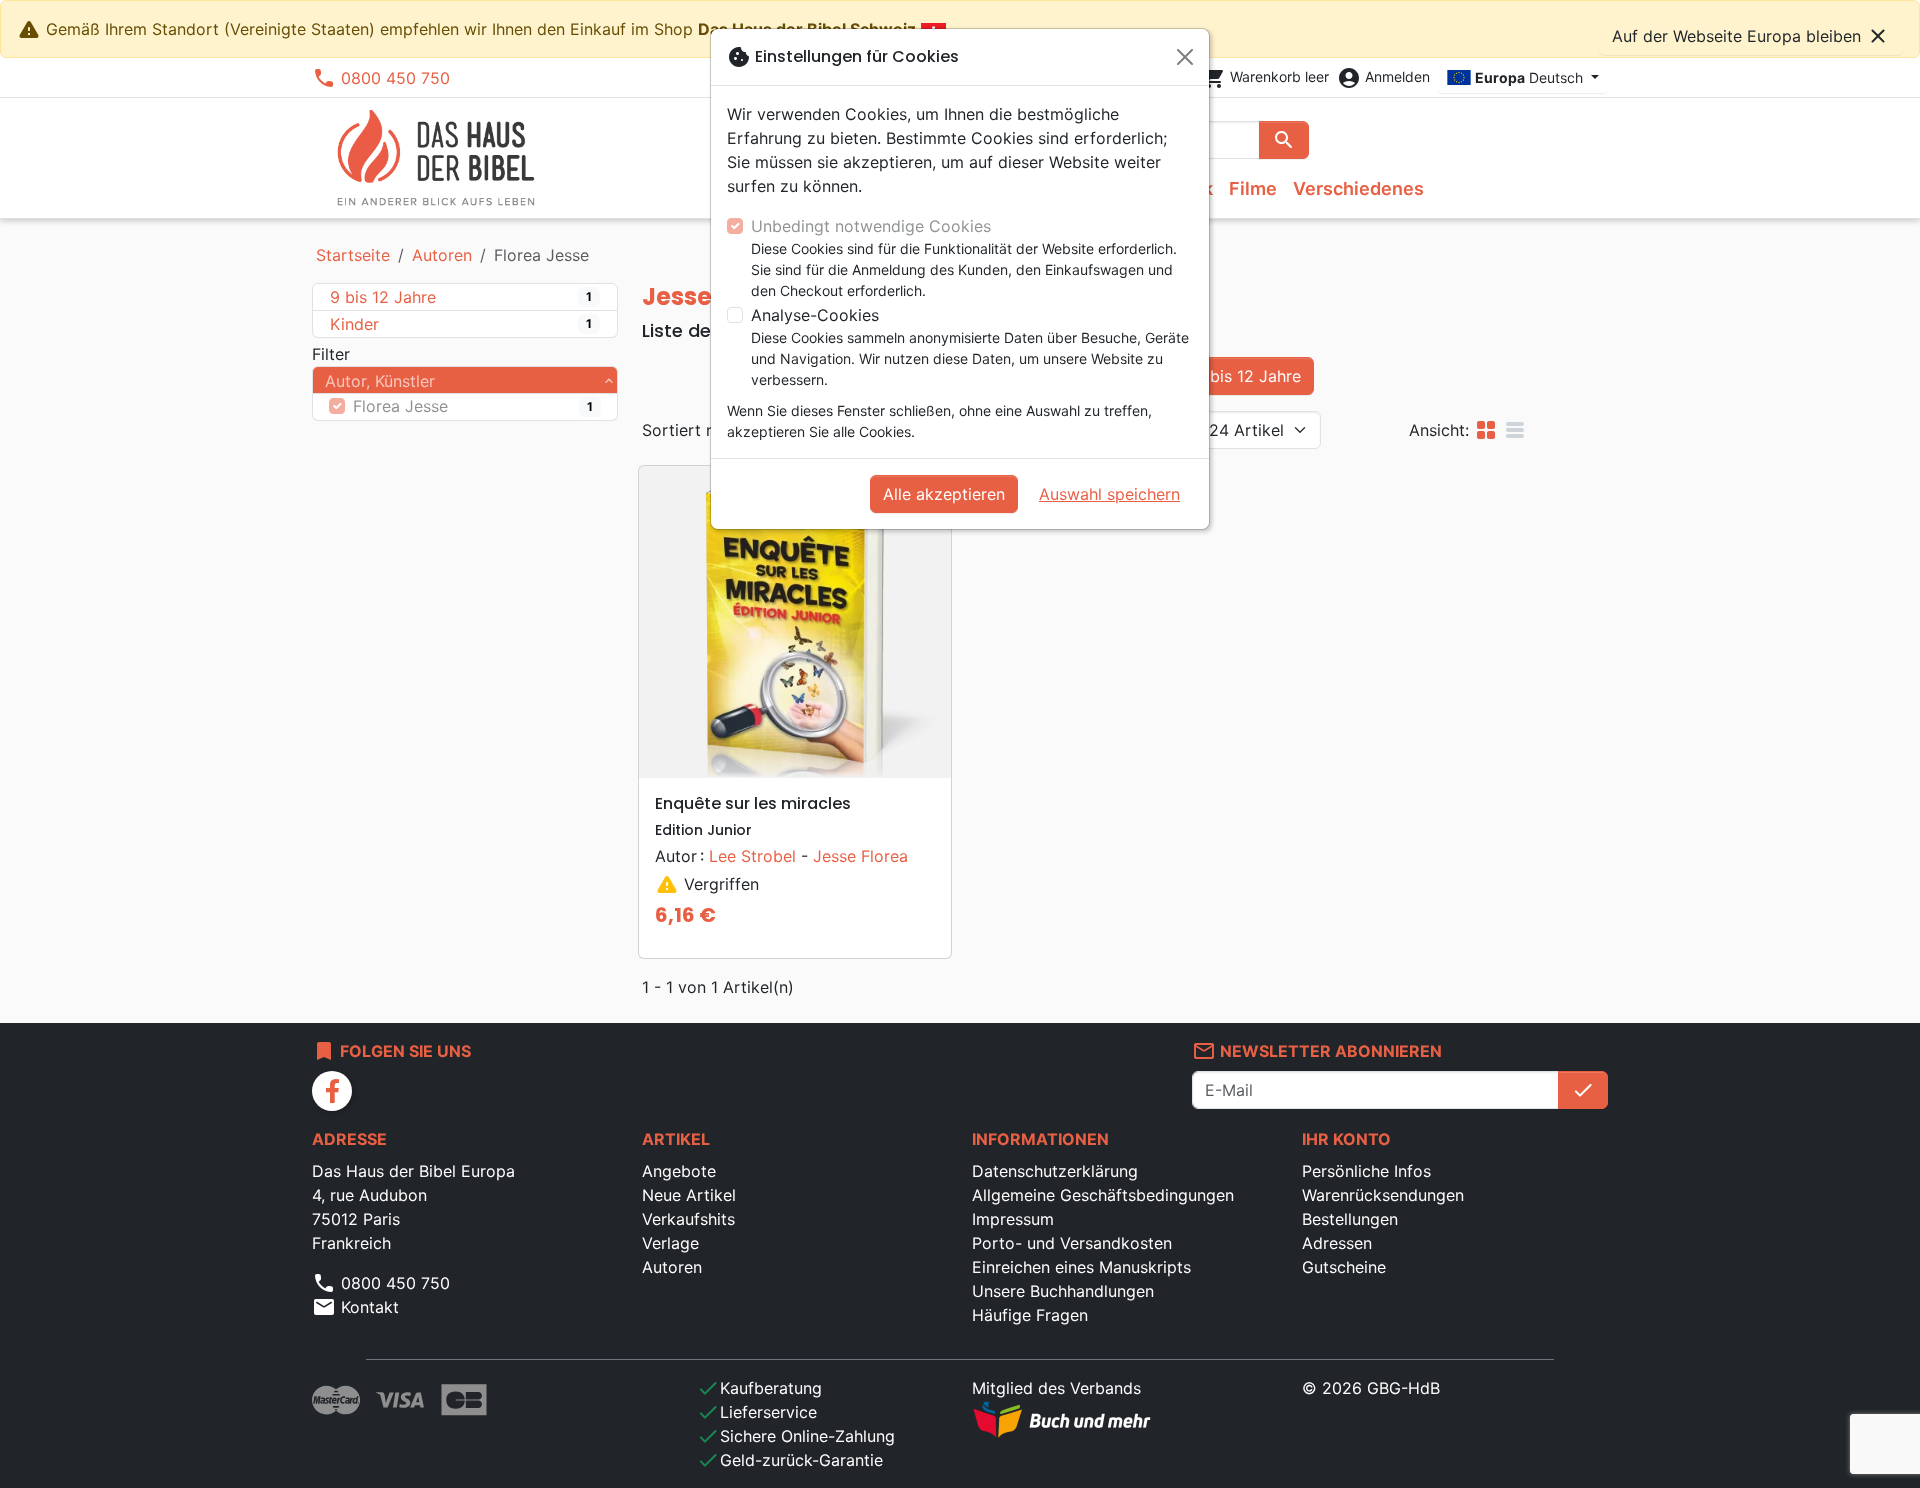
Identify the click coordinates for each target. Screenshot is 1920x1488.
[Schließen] (1185, 57)
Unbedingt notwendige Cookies (871, 226)
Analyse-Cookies (815, 315)
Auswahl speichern (1109, 494)
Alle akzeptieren (944, 494)
